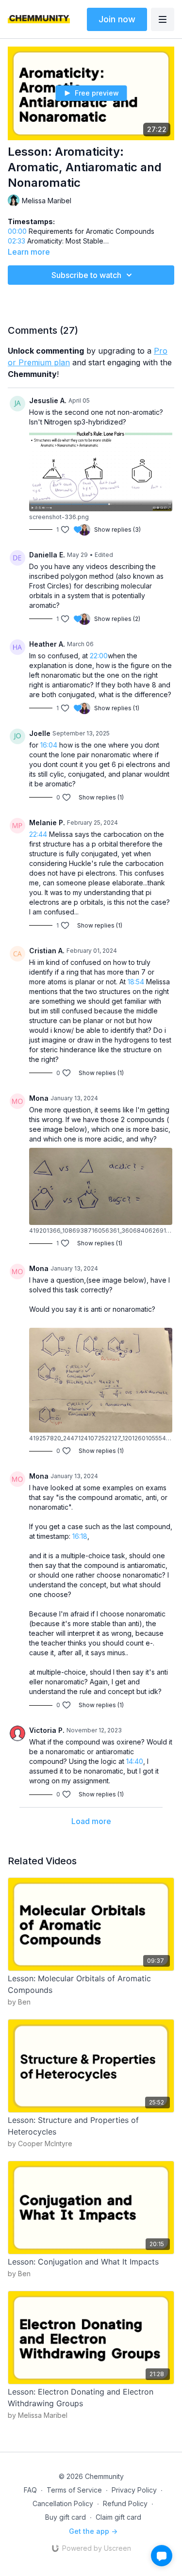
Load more (91, 1821)
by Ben (19, 2002)
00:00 (17, 231)
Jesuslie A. (48, 400)
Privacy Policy (134, 2490)
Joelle (40, 733)
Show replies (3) (117, 530)
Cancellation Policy (63, 2503)
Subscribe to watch (86, 275)
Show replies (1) (117, 708)
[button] (162, 2556)
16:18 (80, 1536)
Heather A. (47, 644)
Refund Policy (125, 2503)
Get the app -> (93, 2531)
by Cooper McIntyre (40, 2144)
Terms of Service (74, 2490)
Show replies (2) (117, 619)
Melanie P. (47, 823)
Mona (39, 1098)
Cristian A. (47, 951)
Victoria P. (47, 1730)
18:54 (136, 982)
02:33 (17, 241)
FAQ (30, 2490)
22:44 (38, 834)
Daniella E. (47, 555)
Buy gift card (66, 2517)
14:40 (135, 1761)
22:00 (99, 656)
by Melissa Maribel (38, 2415)
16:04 (49, 745)
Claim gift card (118, 2517)
